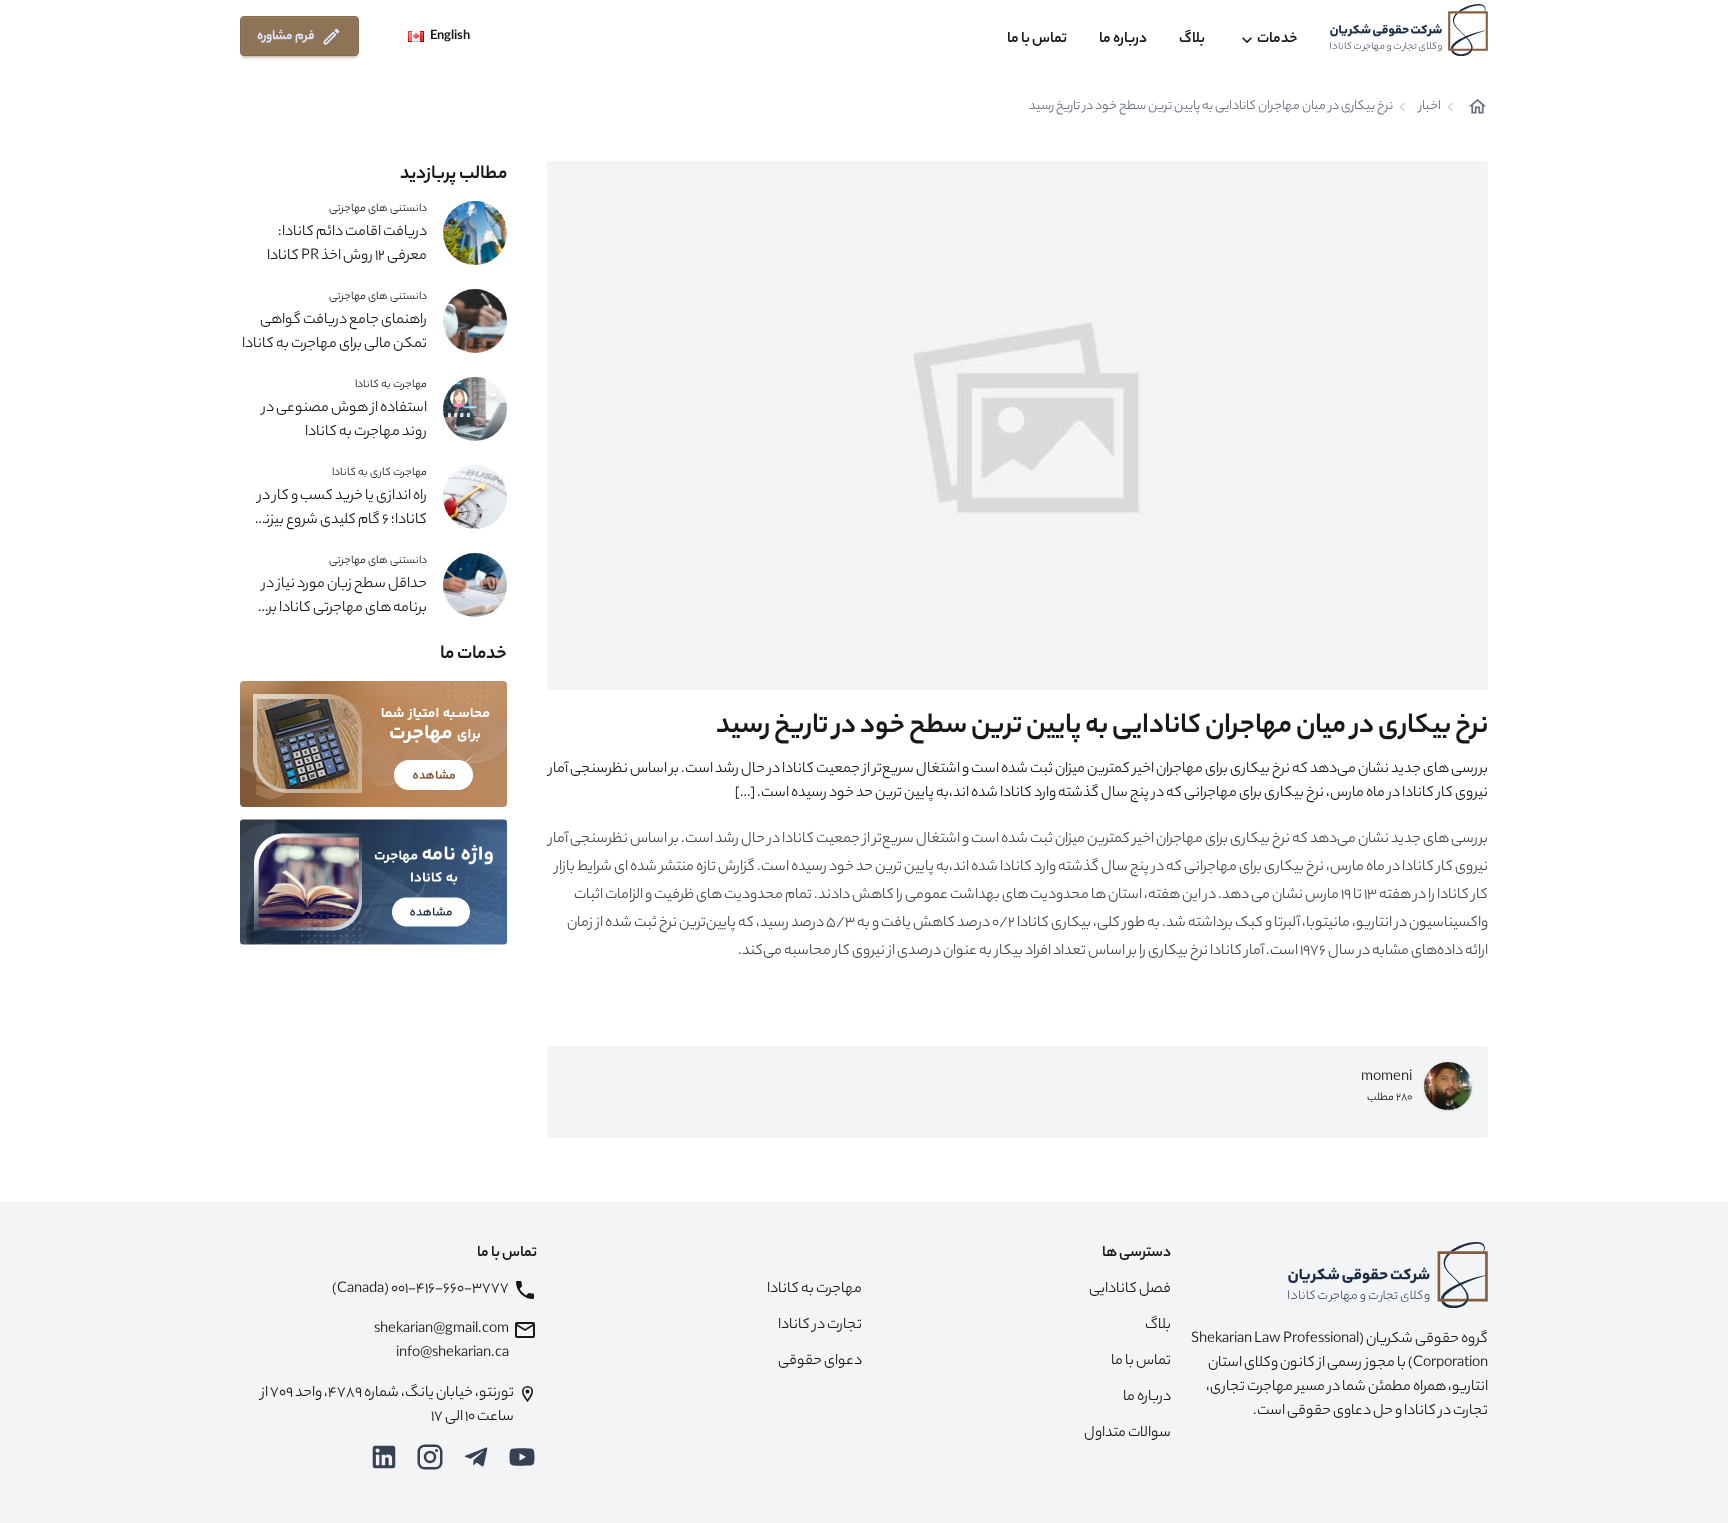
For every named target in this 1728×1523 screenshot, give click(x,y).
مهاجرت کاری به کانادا (379, 473)
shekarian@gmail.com (441, 1330)
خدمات (1277, 40)
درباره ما (1123, 40)
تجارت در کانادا (820, 1326)
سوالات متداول (1127, 1434)
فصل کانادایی (1130, 1290)
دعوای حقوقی (820, 1362)
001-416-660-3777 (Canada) (420, 1290)
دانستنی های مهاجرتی (378, 209)
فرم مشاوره (286, 36)
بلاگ (1192, 40)
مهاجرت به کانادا (391, 385)
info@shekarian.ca (452, 1354)
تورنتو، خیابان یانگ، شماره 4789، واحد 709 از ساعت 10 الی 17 (387, 1406)
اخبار (1430, 107)
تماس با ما (1037, 40)
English (450, 36)
